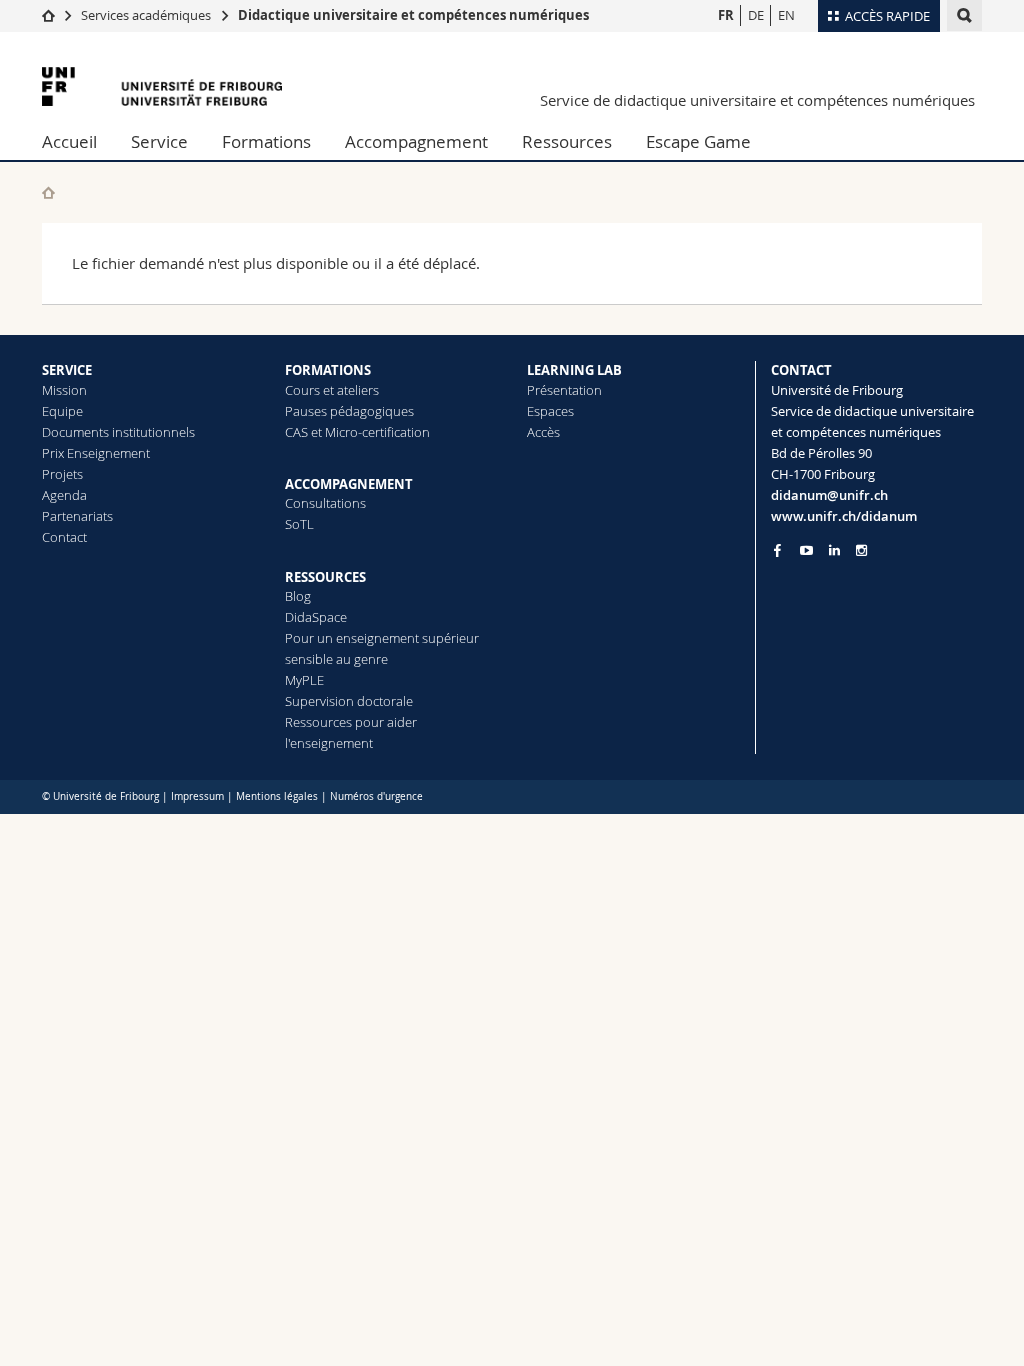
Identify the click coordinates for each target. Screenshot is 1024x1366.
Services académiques (146, 15)
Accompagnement (416, 141)
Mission (64, 390)
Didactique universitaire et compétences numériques (413, 15)
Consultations (325, 503)
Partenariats (77, 516)
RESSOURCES (325, 577)
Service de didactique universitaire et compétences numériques (757, 100)
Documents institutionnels (118, 432)
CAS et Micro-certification (357, 432)
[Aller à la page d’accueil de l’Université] (162, 86)
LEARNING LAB (574, 370)
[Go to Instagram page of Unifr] (861, 550)
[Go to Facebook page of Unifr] (777, 550)
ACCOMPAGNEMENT (349, 484)
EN (786, 15)
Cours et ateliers (332, 390)
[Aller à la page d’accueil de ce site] (48, 192)
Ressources (567, 141)
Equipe (62, 411)
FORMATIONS (328, 370)
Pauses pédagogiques (349, 411)
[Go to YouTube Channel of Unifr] (806, 550)
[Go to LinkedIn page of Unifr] (834, 550)
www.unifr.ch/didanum (844, 516)
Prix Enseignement (96, 453)
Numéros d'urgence (376, 796)
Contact (64, 537)
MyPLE (304, 680)
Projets (62, 474)
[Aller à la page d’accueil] (48, 15)
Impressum (197, 796)
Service (159, 141)
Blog (298, 596)
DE (756, 15)
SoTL (299, 524)
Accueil (69, 141)
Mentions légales (277, 796)
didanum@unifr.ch (829, 495)
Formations (266, 141)
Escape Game (698, 141)
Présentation (564, 390)
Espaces (550, 411)
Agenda (64, 495)
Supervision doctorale (349, 701)
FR (726, 15)
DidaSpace (316, 617)
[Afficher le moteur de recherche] (964, 15)
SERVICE (67, 370)
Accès (543, 432)
